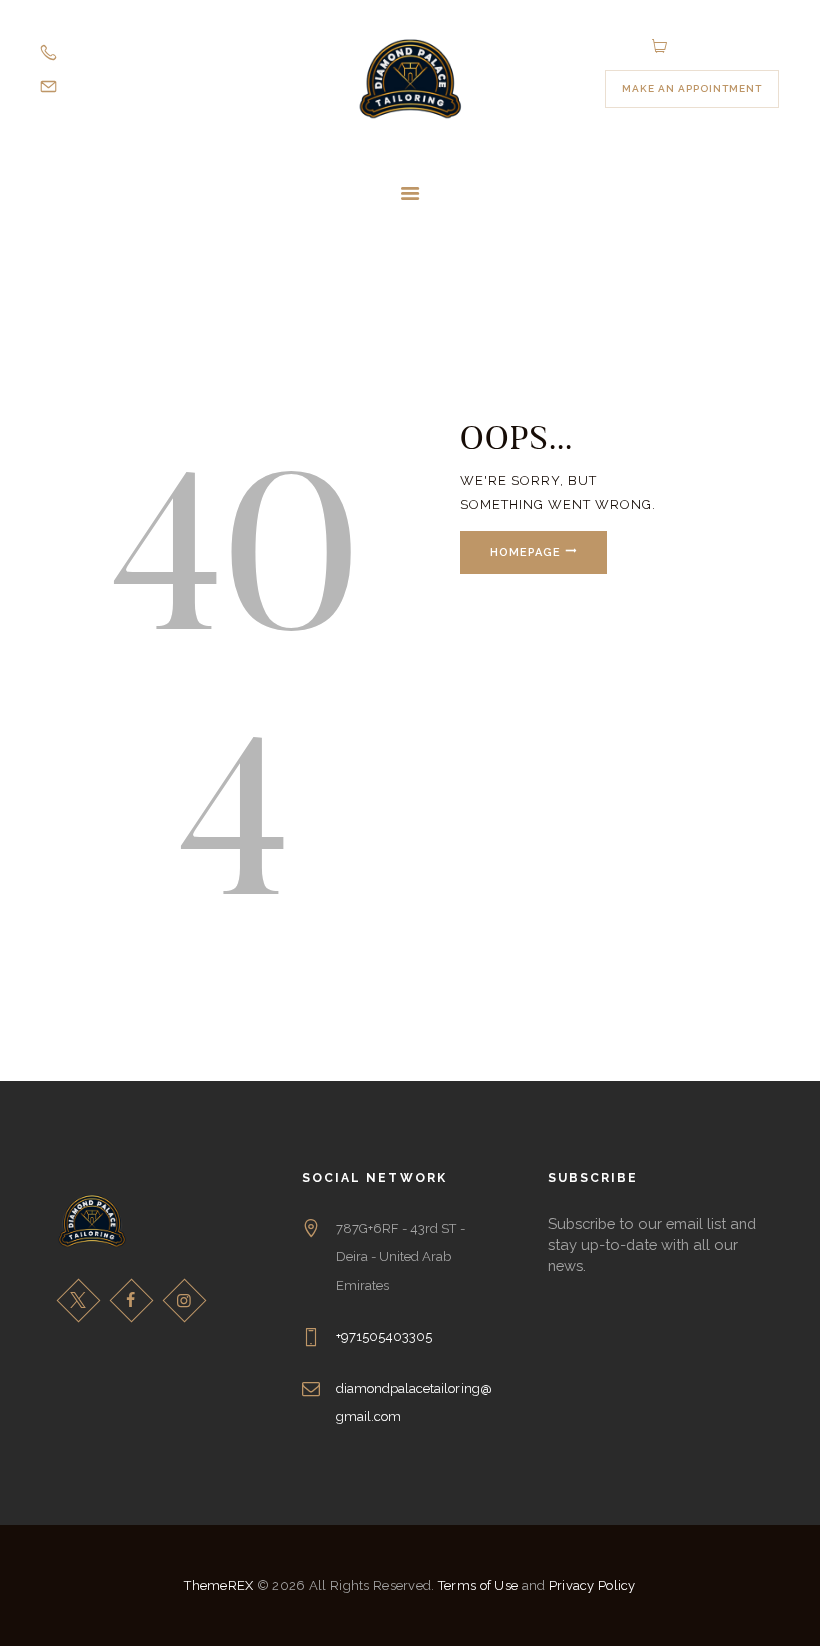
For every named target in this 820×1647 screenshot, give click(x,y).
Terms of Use (478, 1585)
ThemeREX (218, 1585)
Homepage (525, 552)
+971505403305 (384, 1336)
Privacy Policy (592, 1585)
